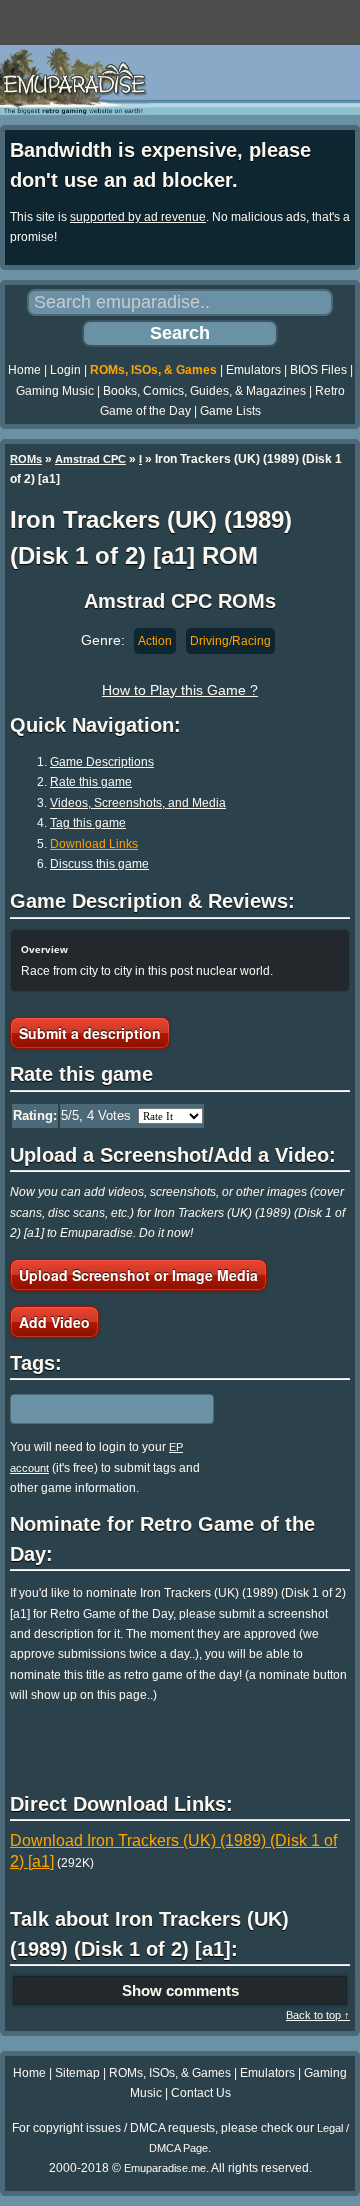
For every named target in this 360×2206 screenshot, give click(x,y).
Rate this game (91, 782)
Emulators (253, 370)
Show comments (180, 1990)
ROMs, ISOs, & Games (153, 370)
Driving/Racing (230, 641)
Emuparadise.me (165, 2168)
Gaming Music (55, 391)
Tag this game (88, 823)
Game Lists (230, 411)
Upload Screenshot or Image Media (138, 1275)
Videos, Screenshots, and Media (138, 803)
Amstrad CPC (90, 459)
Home (24, 370)
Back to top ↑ (318, 2015)
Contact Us (201, 2093)
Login (65, 370)
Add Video (54, 1322)
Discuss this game (99, 864)
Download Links (94, 844)
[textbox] (97, 1409)
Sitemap (77, 2073)
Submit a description (90, 1033)
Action (155, 641)
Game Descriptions (102, 762)
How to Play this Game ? (180, 690)
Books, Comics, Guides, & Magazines (204, 391)
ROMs (26, 459)
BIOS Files (318, 370)
